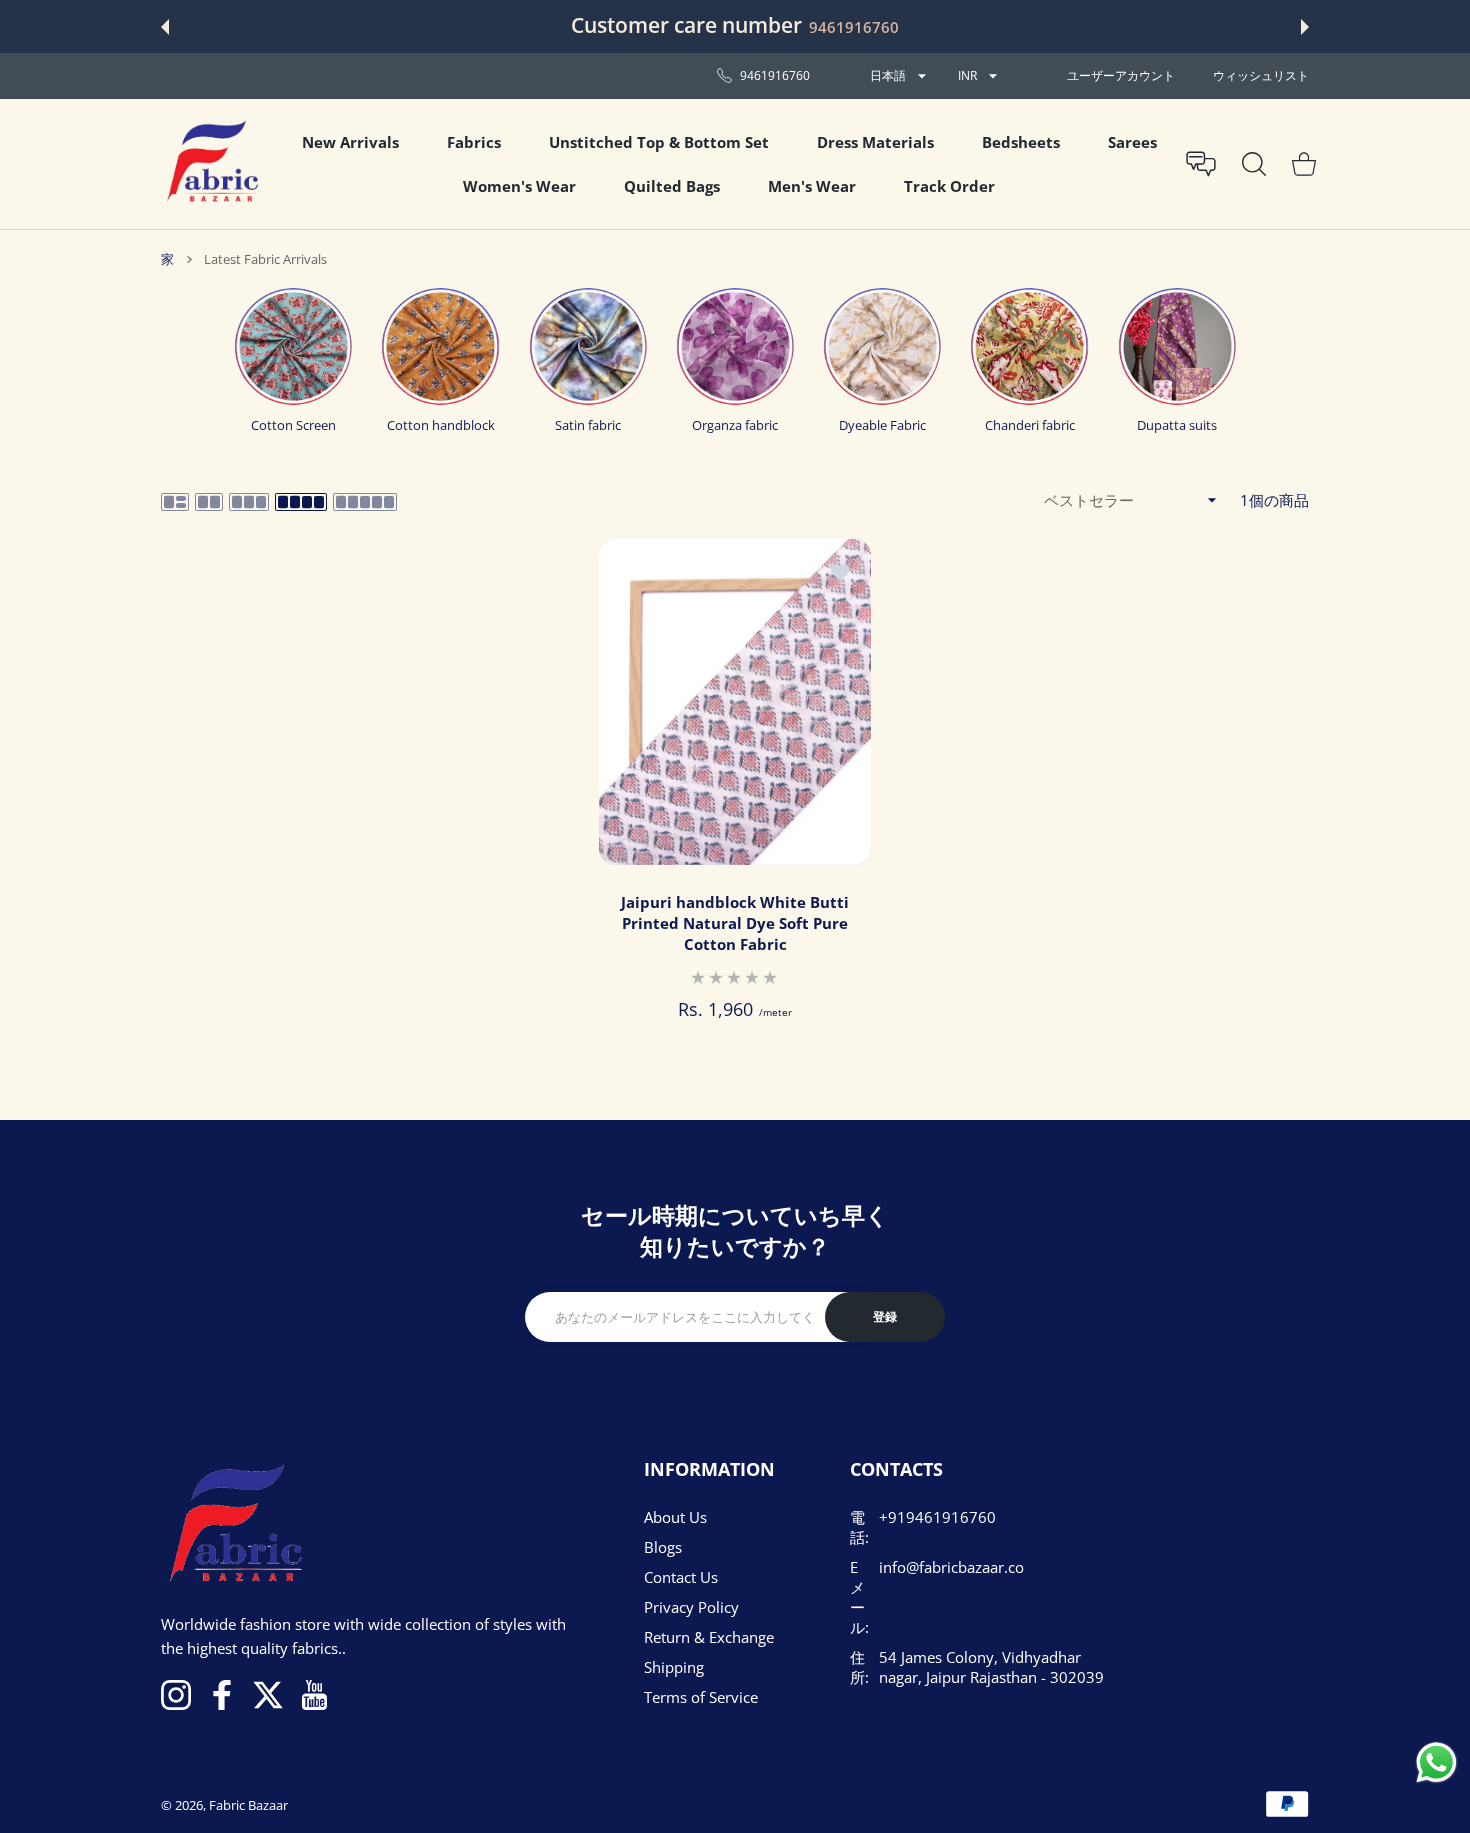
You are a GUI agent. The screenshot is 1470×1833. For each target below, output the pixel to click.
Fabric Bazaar (248, 1805)
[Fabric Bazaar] (211, 164)
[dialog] (1254, 164)
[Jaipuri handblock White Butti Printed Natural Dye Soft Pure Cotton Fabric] (735, 702)
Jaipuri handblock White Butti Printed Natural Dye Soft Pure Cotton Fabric (735, 923)
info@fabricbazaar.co (951, 1567)
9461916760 (854, 27)
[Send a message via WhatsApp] (1436, 1762)
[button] (165, 27)
